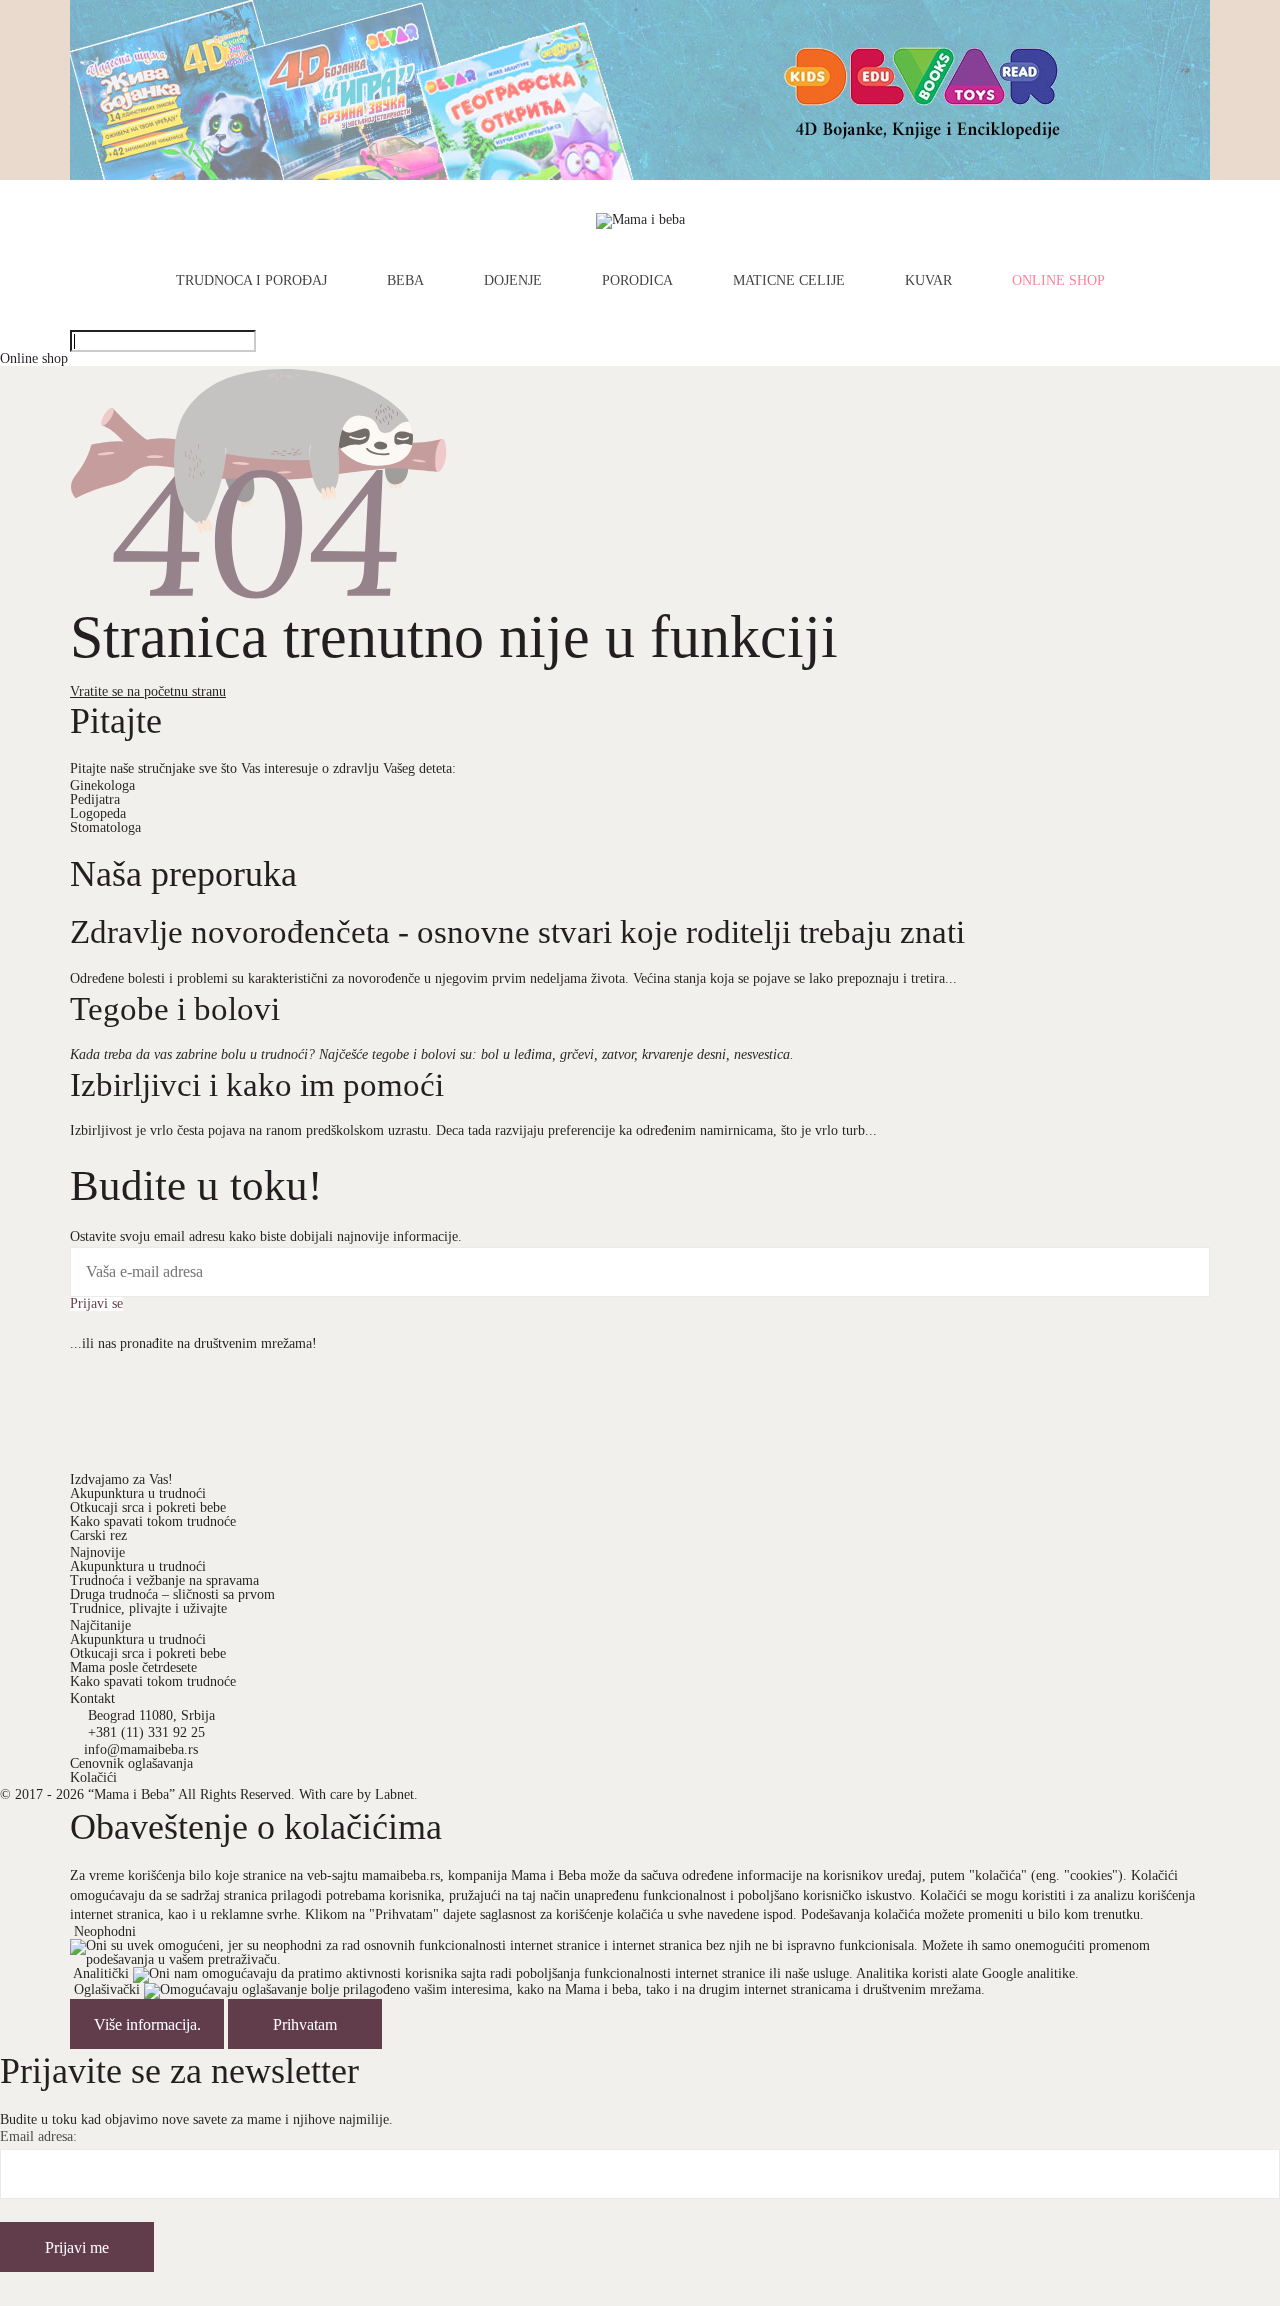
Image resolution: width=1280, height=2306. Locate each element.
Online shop (1058, 281)
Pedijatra (95, 799)
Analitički (101, 1974)
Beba (405, 281)
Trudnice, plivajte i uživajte (148, 1608)
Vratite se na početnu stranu (148, 691)
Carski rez (98, 1535)
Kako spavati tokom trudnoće (153, 1521)
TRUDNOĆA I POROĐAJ (251, 281)
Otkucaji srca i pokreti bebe (148, 1507)
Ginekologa (102, 785)
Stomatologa (105, 827)
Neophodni (105, 1931)
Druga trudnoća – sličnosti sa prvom (172, 1594)
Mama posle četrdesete (133, 1667)
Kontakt (92, 1698)
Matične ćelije (789, 281)
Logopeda (98, 813)
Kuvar (928, 281)
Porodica (637, 281)
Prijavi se (96, 1304)
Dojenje (513, 281)
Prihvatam (305, 2024)
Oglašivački (107, 1990)
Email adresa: (38, 2137)
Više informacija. (147, 2024)
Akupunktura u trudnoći (138, 1493)
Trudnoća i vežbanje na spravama (164, 1580)
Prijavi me (77, 2247)
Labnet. (396, 1794)
